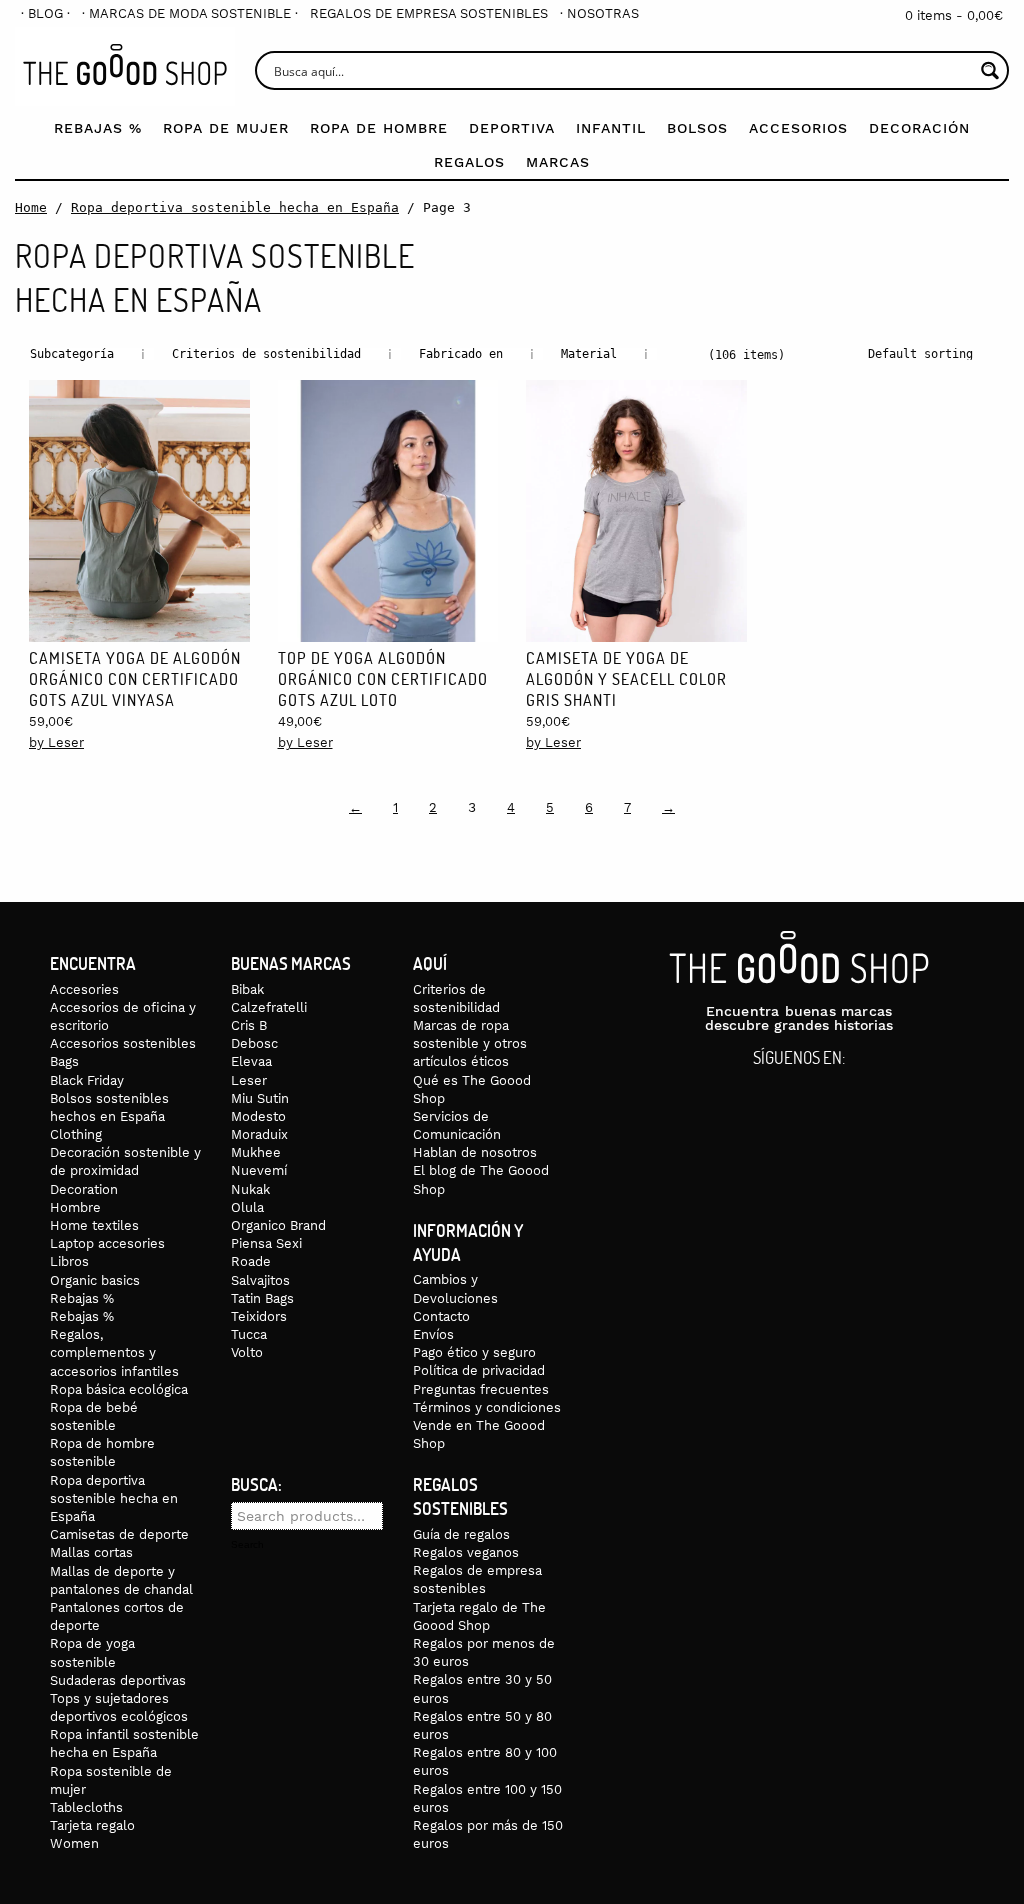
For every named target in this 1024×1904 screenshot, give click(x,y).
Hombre (75, 1207)
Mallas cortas (91, 1552)
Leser (249, 1080)
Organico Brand (278, 1225)
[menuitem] (45, 13)
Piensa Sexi (266, 1243)
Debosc (254, 1043)
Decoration (84, 1189)
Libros (69, 1261)
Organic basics (95, 1280)
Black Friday (87, 1080)
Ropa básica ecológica (119, 1389)
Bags (64, 1061)
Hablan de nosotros (475, 1152)
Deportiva (512, 128)
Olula (247, 1207)
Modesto (258, 1116)
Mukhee (256, 1152)
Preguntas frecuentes (481, 1389)
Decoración (919, 128)
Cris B (249, 1025)
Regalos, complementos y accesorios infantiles (114, 1352)
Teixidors (259, 1316)
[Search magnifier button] (989, 70)
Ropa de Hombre (379, 128)
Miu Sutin (260, 1098)
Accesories (84, 989)
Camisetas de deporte (119, 1534)
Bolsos (697, 128)
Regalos (469, 162)
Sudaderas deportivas (118, 1680)
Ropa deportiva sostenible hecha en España (235, 207)
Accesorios (798, 128)
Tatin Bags (262, 1298)
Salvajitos (260, 1280)
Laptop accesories (107, 1243)
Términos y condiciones (487, 1407)
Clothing (76, 1134)
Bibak (247, 989)
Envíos (433, 1334)
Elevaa (251, 1061)
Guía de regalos (461, 1534)
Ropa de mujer (226, 128)
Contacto (441, 1316)
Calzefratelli (269, 1007)
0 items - (954, 15)
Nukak (250, 1189)
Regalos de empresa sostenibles (429, 13)
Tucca (249, 1334)
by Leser (56, 742)
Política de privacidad (479, 1370)
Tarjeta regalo (92, 1825)
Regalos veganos (466, 1552)
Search (247, 1545)
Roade (251, 1261)
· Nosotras (599, 13)
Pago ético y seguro (474, 1352)
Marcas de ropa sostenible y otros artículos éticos (470, 1043)
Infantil (611, 128)
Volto (247, 1352)
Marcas (558, 162)
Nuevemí (259, 1170)
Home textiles (94, 1225)
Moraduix (259, 1134)
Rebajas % (98, 128)
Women (74, 1843)
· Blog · (45, 13)
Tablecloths (86, 1807)
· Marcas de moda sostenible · (190, 13)
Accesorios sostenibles (123, 1043)
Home (31, 207)
